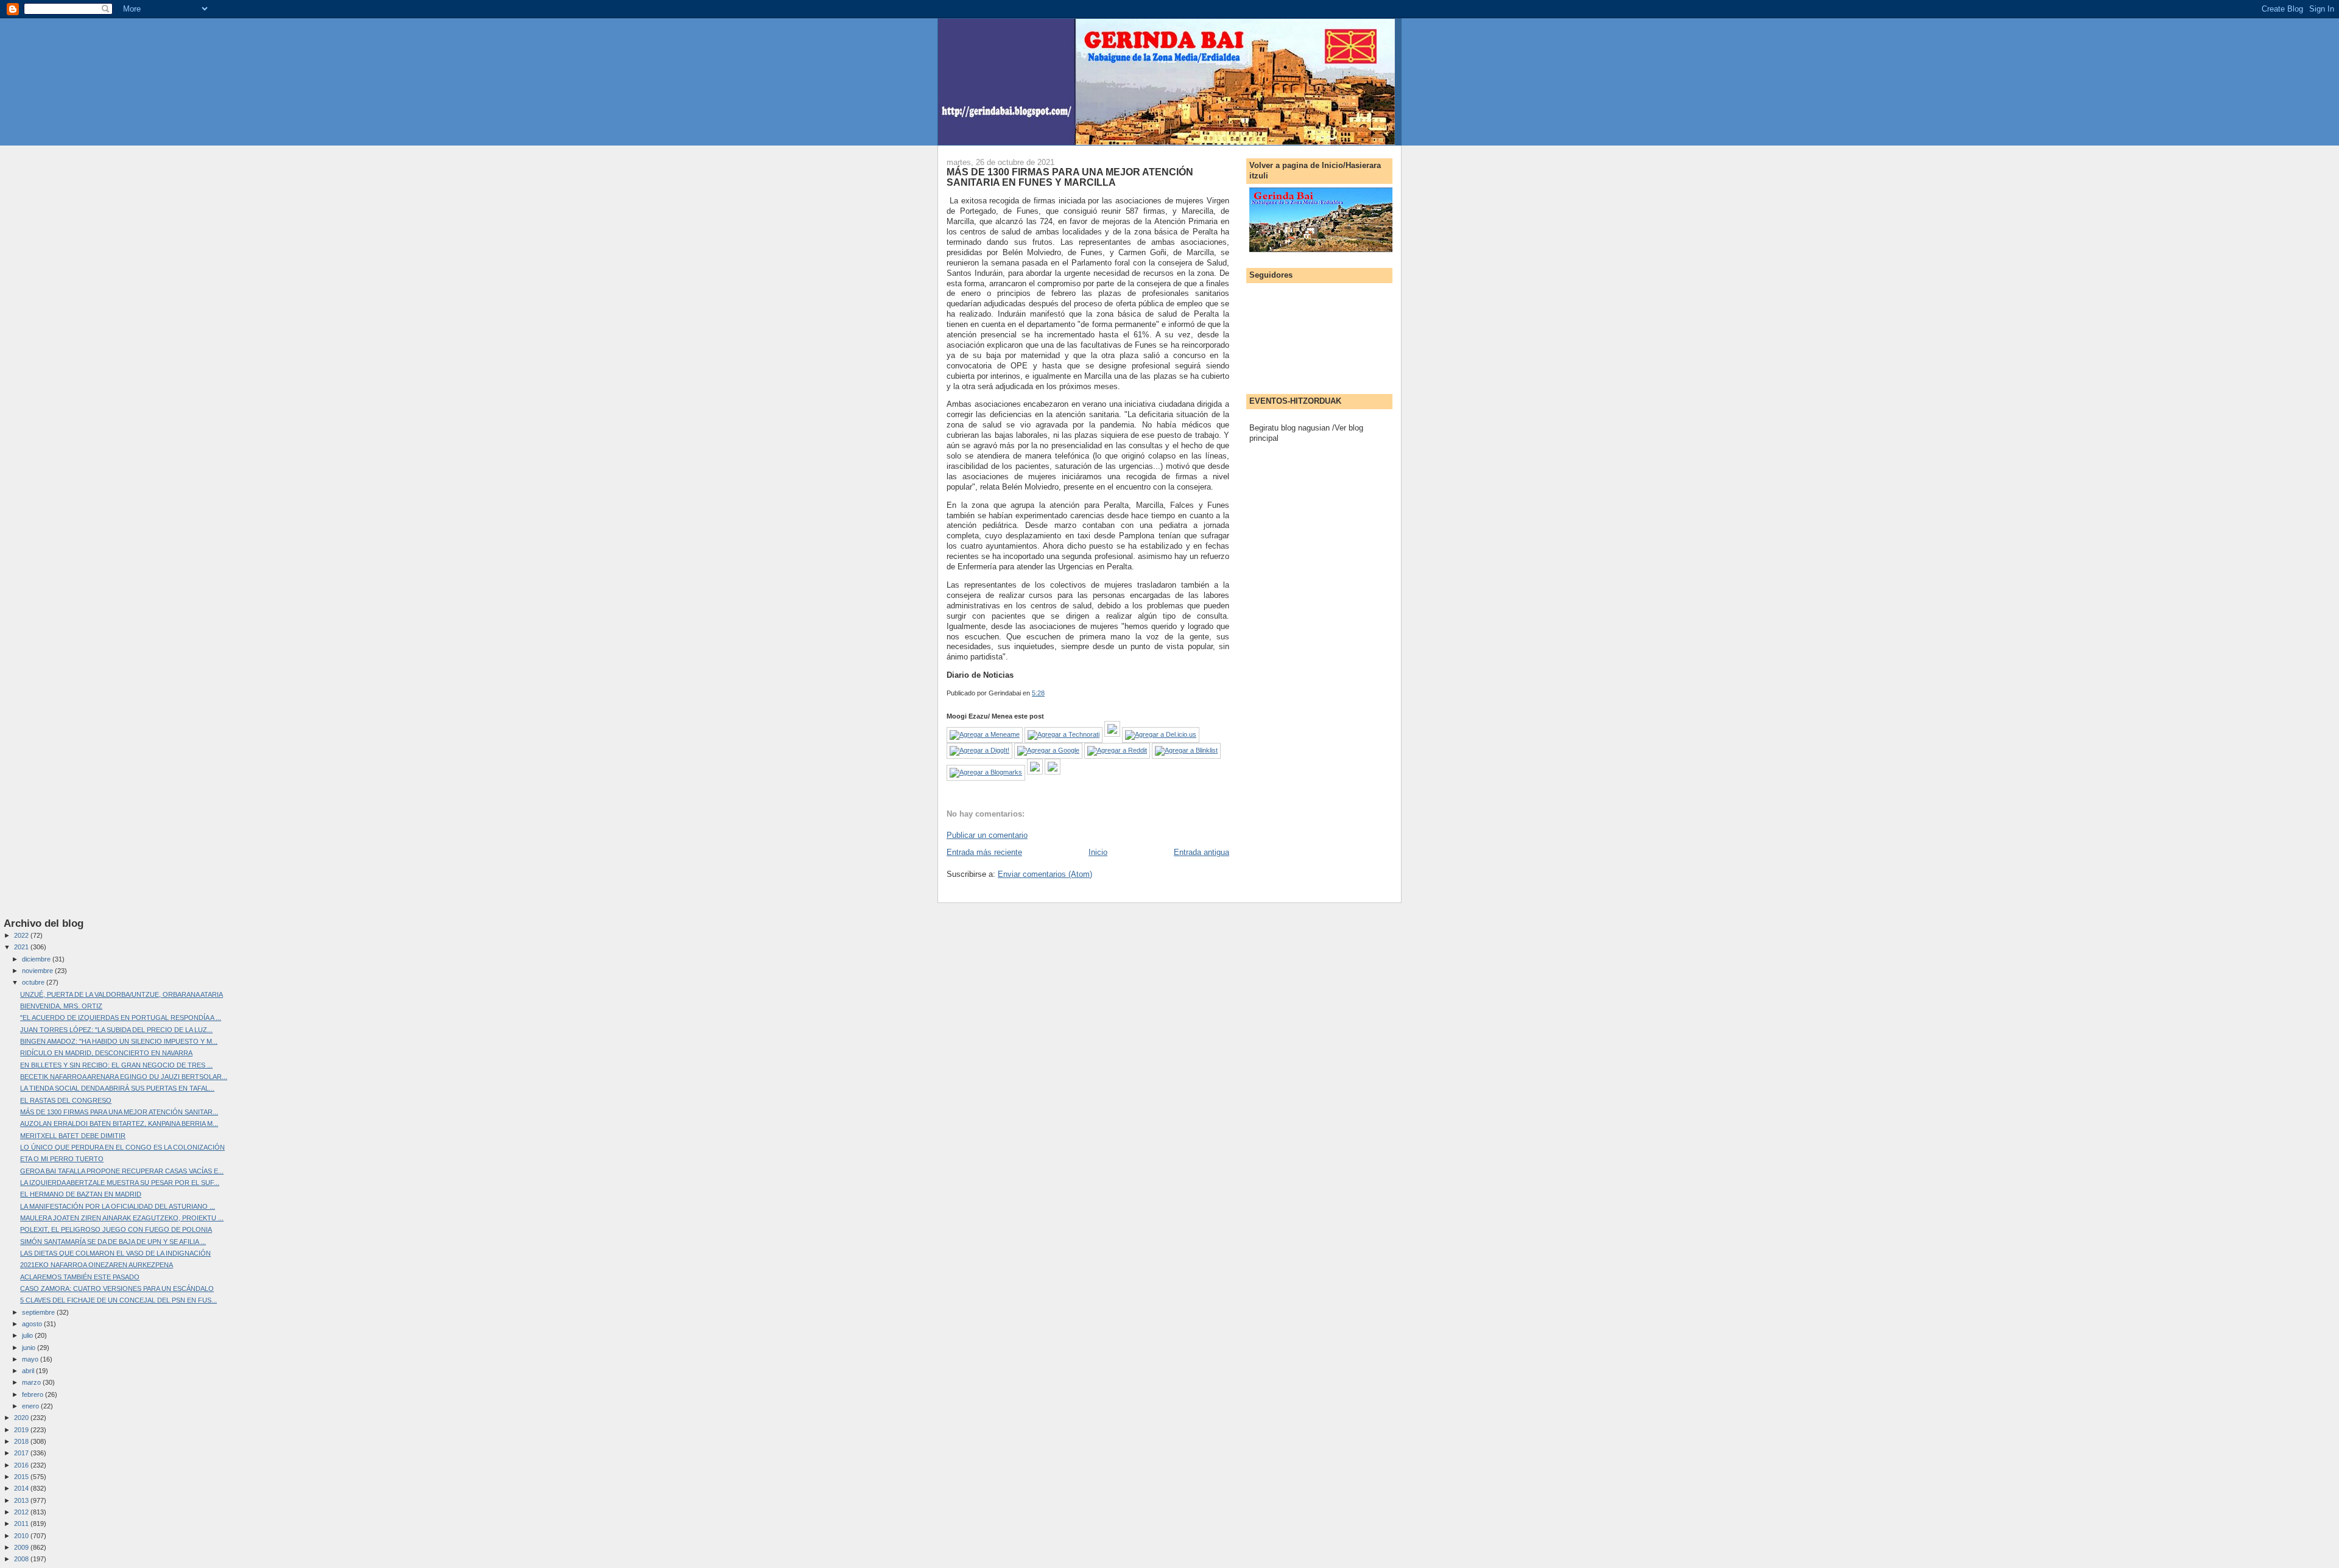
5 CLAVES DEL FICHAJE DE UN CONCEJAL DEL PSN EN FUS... (118, 1300)
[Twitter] (1053, 772)
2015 (22, 1477)
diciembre (37, 959)
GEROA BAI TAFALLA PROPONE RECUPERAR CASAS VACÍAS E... (122, 1171)
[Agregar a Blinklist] (1186, 750)
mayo (31, 1359)
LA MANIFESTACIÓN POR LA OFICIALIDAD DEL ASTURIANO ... (118, 1206)
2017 (22, 1453)
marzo (32, 1382)
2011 (22, 1524)
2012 (22, 1512)
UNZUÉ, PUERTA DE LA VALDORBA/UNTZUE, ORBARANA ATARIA (122, 994)
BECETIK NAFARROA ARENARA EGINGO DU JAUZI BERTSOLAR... (124, 1077)
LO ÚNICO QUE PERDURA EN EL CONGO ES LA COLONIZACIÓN (122, 1147)
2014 (22, 1488)
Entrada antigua (1201, 852)
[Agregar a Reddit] (1117, 750)
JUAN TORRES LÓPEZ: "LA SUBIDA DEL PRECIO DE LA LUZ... (116, 1030)
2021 (22, 947)
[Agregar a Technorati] (1064, 734)
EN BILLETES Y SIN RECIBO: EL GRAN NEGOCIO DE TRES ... (116, 1065)
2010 (22, 1536)
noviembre (38, 971)
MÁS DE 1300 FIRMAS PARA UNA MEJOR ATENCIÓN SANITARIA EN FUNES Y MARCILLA (1070, 177)
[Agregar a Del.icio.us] (1161, 734)
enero (31, 1406)
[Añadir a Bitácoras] (1112, 734)
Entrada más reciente (984, 852)
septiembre (39, 1312)
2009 (22, 1547)
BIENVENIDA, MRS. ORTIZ (61, 1006)
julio (28, 1335)
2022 (22, 935)
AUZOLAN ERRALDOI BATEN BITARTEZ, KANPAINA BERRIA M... (119, 1123)
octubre (34, 982)
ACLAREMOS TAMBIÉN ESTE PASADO (80, 1277)
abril (29, 1371)
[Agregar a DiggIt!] (979, 750)
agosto (33, 1324)
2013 (22, 1500)
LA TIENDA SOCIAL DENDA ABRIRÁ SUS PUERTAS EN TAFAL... (117, 1088)
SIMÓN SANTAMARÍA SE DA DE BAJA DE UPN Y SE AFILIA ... (113, 1242)
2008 (22, 1559)
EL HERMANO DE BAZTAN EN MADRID (81, 1194)
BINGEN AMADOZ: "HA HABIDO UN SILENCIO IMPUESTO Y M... (119, 1041)
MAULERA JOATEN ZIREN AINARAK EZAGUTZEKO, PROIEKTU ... (122, 1218)
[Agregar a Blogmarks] (986, 772)
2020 (22, 1418)
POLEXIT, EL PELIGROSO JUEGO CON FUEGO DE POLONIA (116, 1229)
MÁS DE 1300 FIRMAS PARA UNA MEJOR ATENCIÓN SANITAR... (119, 1112)
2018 (22, 1441)
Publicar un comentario (987, 835)
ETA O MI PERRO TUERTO (62, 1159)
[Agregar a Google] (1048, 750)
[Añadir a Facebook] (1035, 772)
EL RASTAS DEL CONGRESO (66, 1100)
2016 (22, 1465)
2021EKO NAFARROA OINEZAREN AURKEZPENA (97, 1265)
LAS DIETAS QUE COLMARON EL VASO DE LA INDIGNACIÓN (115, 1253)
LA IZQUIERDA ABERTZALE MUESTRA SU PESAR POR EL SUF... (120, 1183)
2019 (22, 1430)
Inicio (1098, 852)
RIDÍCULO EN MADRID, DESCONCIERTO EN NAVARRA (106, 1053)
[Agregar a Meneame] (985, 734)
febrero (34, 1394)
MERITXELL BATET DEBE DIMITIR (73, 1136)
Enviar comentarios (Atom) (1045, 874)
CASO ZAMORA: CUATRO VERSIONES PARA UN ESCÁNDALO (117, 1289)
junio (30, 1348)
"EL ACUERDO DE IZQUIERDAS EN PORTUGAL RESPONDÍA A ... (121, 1018)
